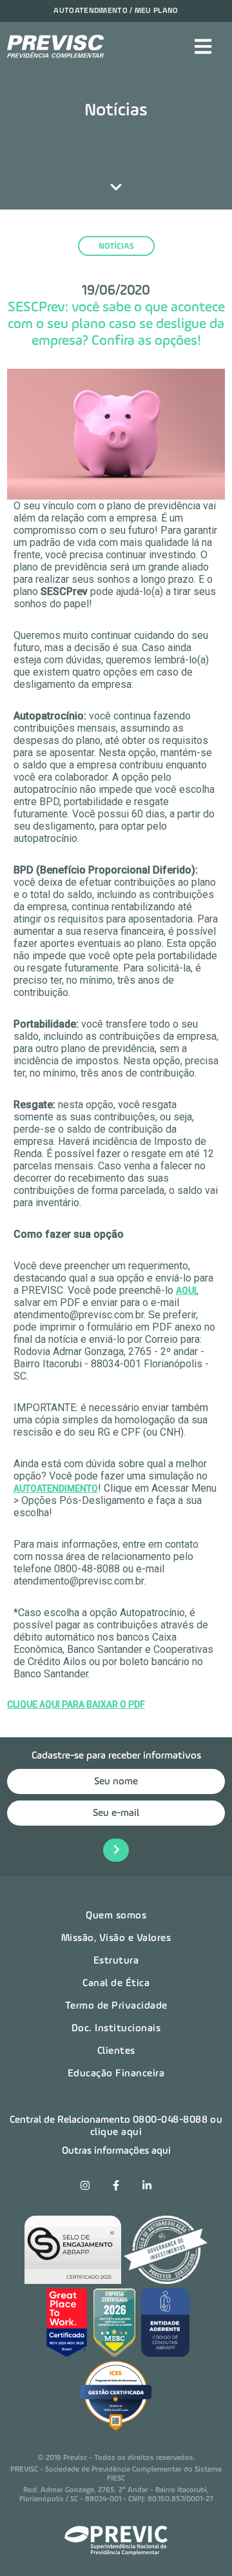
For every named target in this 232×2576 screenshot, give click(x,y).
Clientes (116, 2051)
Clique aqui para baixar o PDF (76, 1704)
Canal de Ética (116, 1984)
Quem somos (116, 1916)
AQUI (186, 1291)
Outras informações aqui (116, 2151)
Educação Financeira (116, 2074)
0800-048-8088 (170, 2120)
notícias (116, 247)
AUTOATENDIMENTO (56, 1488)
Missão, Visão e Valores (116, 1938)
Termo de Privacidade (116, 2006)
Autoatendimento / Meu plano (116, 11)
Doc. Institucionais (116, 2029)
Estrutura (116, 1961)
